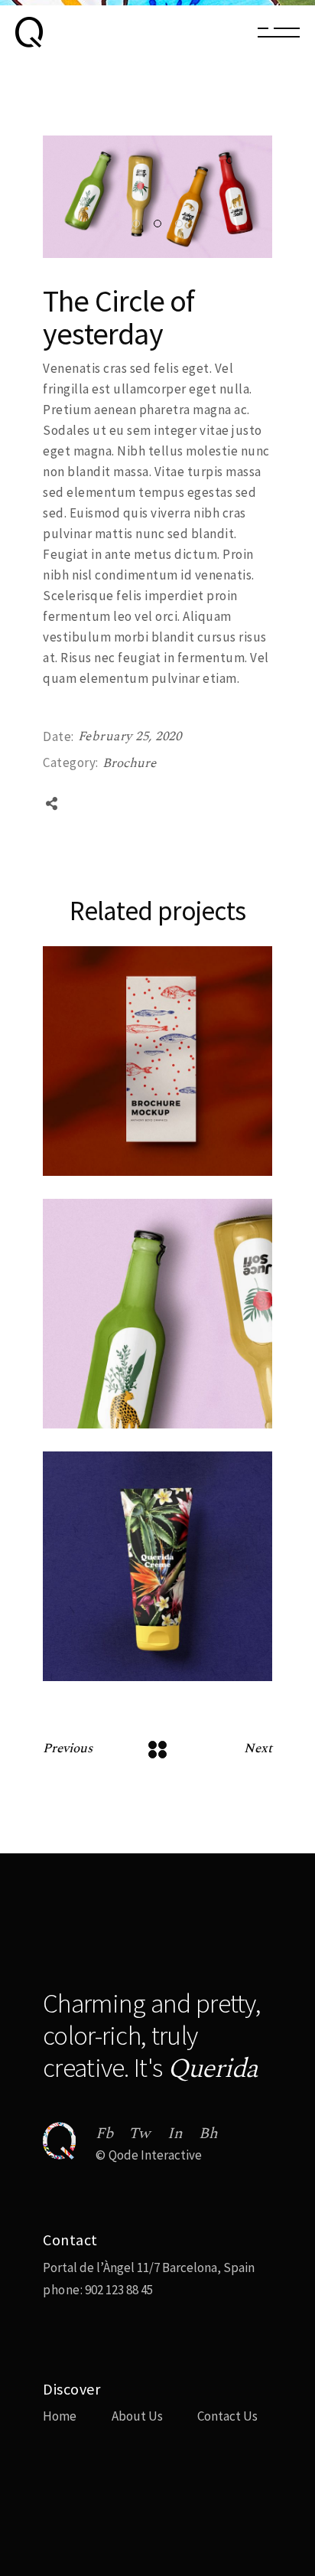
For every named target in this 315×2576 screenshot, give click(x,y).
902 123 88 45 (118, 2290)
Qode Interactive (155, 2155)
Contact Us (227, 2416)
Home (60, 2416)
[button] (136, 224)
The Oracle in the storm (142, 1426)
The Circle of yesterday (139, 1678)
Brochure (129, 763)
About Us (137, 2416)
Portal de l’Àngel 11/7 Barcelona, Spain (149, 2267)
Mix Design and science (138, 1173)
